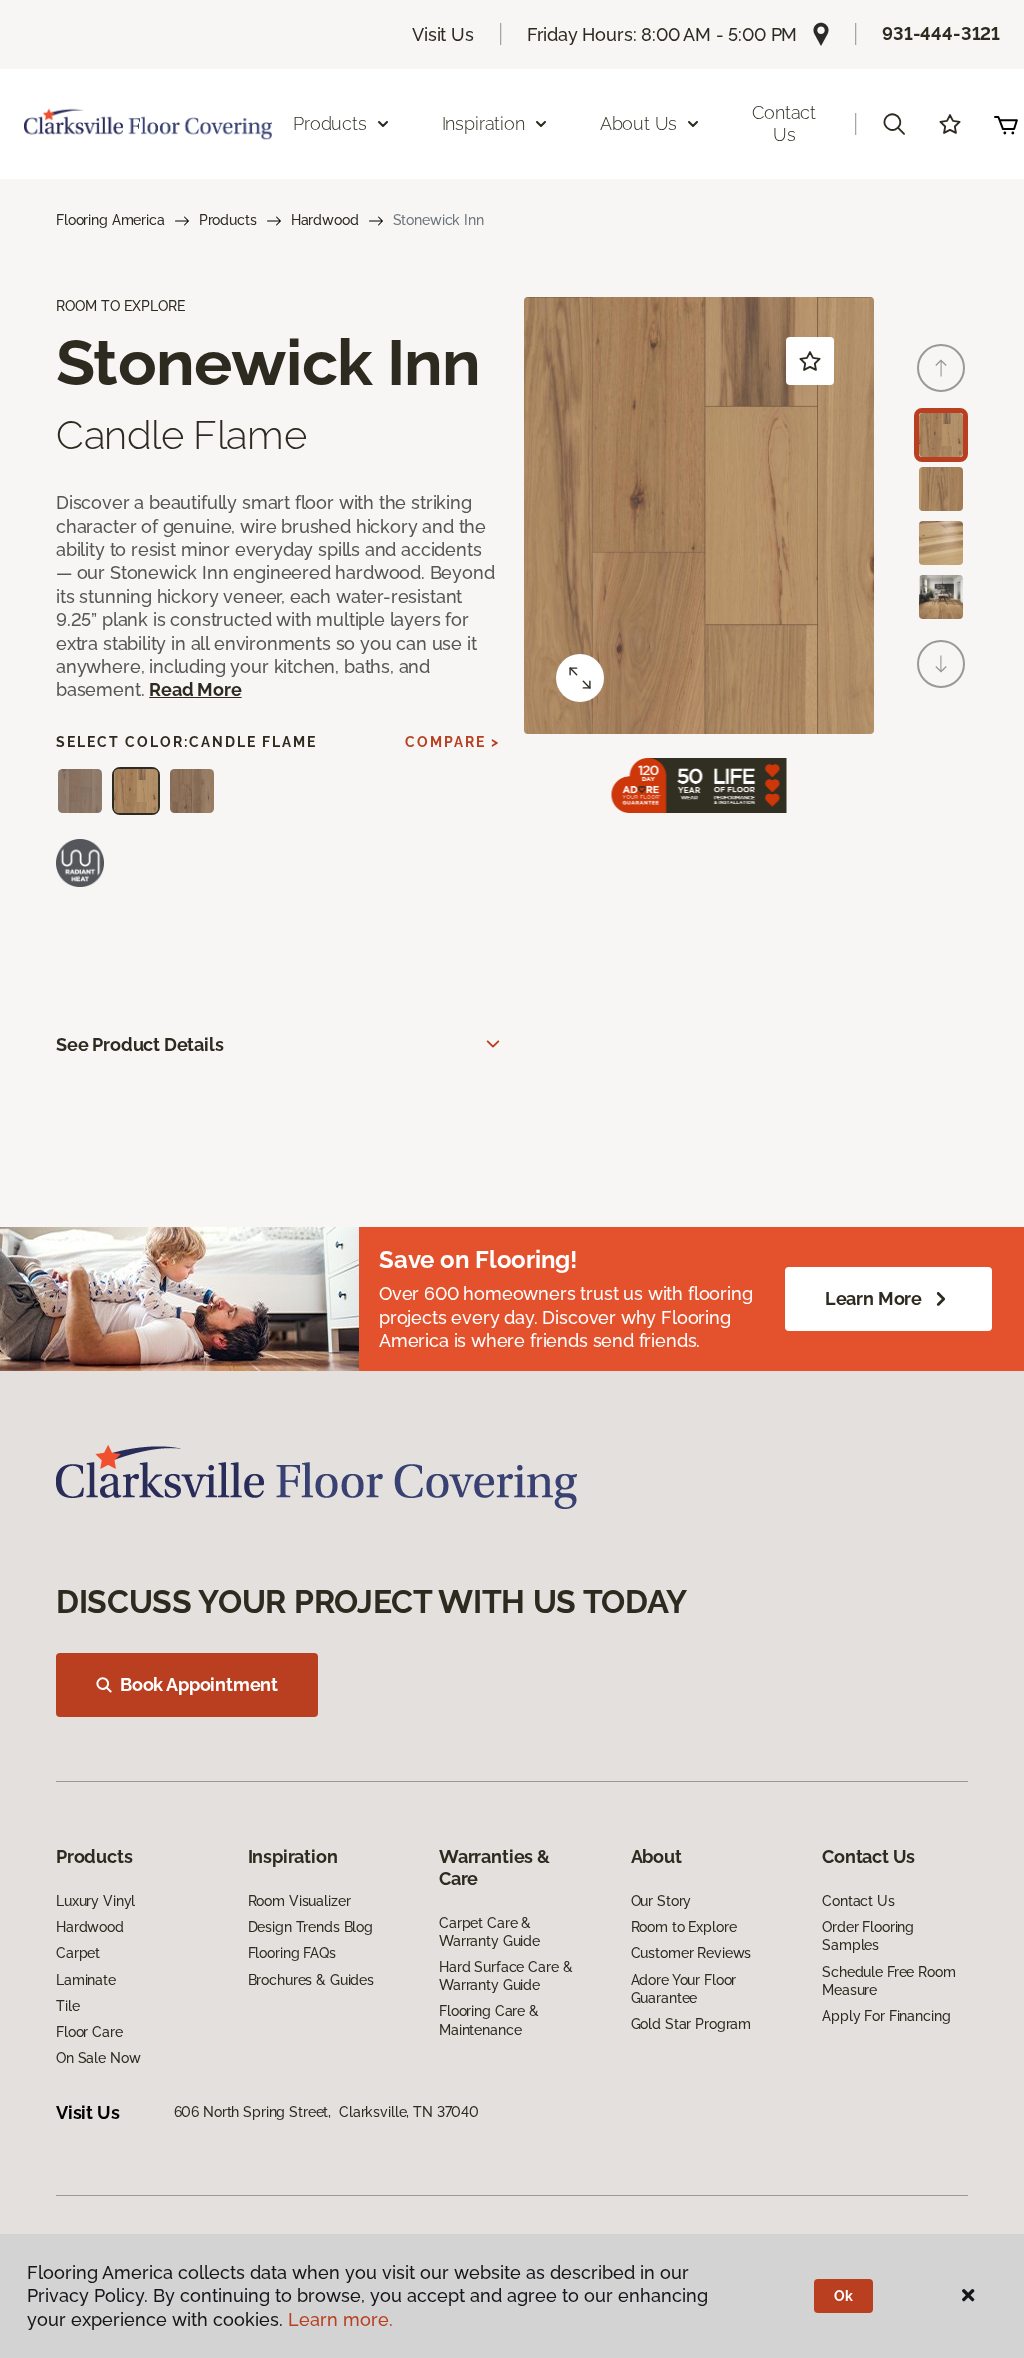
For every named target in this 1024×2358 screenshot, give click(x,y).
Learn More (873, 1298)
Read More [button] (195, 689)
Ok (843, 2296)
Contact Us (784, 123)
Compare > (452, 742)
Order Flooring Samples (868, 1936)
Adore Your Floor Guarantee (684, 1989)
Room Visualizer (299, 1901)
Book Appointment (199, 1684)
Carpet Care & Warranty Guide (489, 1932)
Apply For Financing (886, 2016)
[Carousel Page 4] (941, 597)
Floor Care (89, 2032)
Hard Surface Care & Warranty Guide (505, 1976)
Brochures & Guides (311, 1980)
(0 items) (1006, 124)
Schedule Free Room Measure (888, 1981)
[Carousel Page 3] (941, 543)
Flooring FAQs (292, 1953)
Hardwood (325, 220)
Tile (67, 2006)
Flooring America (110, 220)
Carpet (78, 1953)
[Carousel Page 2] (941, 489)
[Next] (941, 664)
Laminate (86, 1980)
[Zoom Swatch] (580, 678)
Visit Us (443, 34)
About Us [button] (639, 123)
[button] (894, 124)
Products (228, 220)
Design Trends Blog (310, 1927)
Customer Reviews (691, 1953)
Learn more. (340, 2319)
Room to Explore (684, 1927)
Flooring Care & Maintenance (489, 2020)
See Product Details (140, 1044)
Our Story (661, 1901)
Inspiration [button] (483, 123)
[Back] (941, 368)
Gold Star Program (691, 2024)
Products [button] (330, 123)
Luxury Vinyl (95, 1901)
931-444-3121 (941, 33)
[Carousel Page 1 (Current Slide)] (941, 435)
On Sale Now (98, 2058)
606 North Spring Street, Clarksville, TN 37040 (326, 2112)
